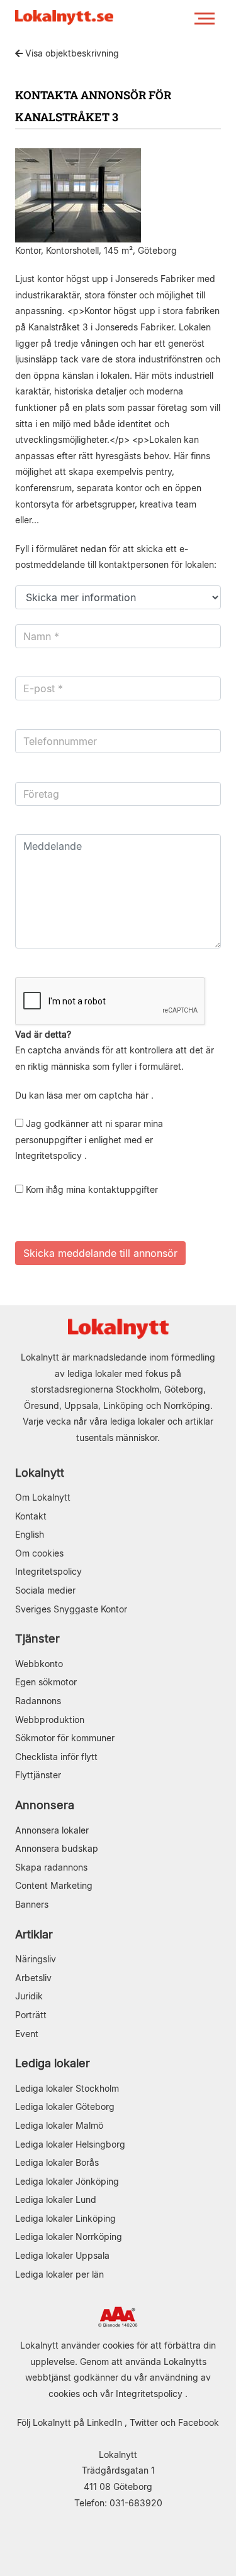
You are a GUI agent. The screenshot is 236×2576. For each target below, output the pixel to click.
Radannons (38, 1701)
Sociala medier (45, 1590)
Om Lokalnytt (43, 1497)
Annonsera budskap (57, 1848)
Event (27, 2034)
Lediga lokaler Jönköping (67, 2181)
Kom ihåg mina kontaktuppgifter (91, 1189)
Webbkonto (39, 1664)
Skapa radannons (51, 1867)
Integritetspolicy (48, 1155)
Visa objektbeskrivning (71, 53)
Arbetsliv (33, 1978)
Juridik (29, 1996)
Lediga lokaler (53, 2063)
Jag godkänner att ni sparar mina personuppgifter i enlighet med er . (89, 1139)
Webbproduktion (50, 1720)
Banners (32, 1904)
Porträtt (31, 2015)
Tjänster (37, 1639)
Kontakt (31, 1516)
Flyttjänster (38, 1775)
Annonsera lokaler (52, 1830)
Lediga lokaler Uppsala (62, 2255)
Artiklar (34, 1934)
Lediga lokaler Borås (57, 2162)
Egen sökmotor (46, 1682)
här (142, 1095)
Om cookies (39, 1553)
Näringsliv (36, 1959)
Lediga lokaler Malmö (59, 2125)
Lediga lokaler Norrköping (69, 2236)
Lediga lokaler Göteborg (65, 2106)
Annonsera (45, 1805)
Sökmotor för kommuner (65, 1738)
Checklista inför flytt (56, 1757)
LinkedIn (104, 2422)
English (30, 1534)
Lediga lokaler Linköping (65, 2218)
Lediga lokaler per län (59, 2274)
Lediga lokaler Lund (56, 2199)
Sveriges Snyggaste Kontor (71, 1609)
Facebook (199, 2422)
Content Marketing (54, 1885)
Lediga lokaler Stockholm (67, 2088)
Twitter (144, 2422)
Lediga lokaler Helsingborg (70, 2144)
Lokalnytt (40, 1473)
